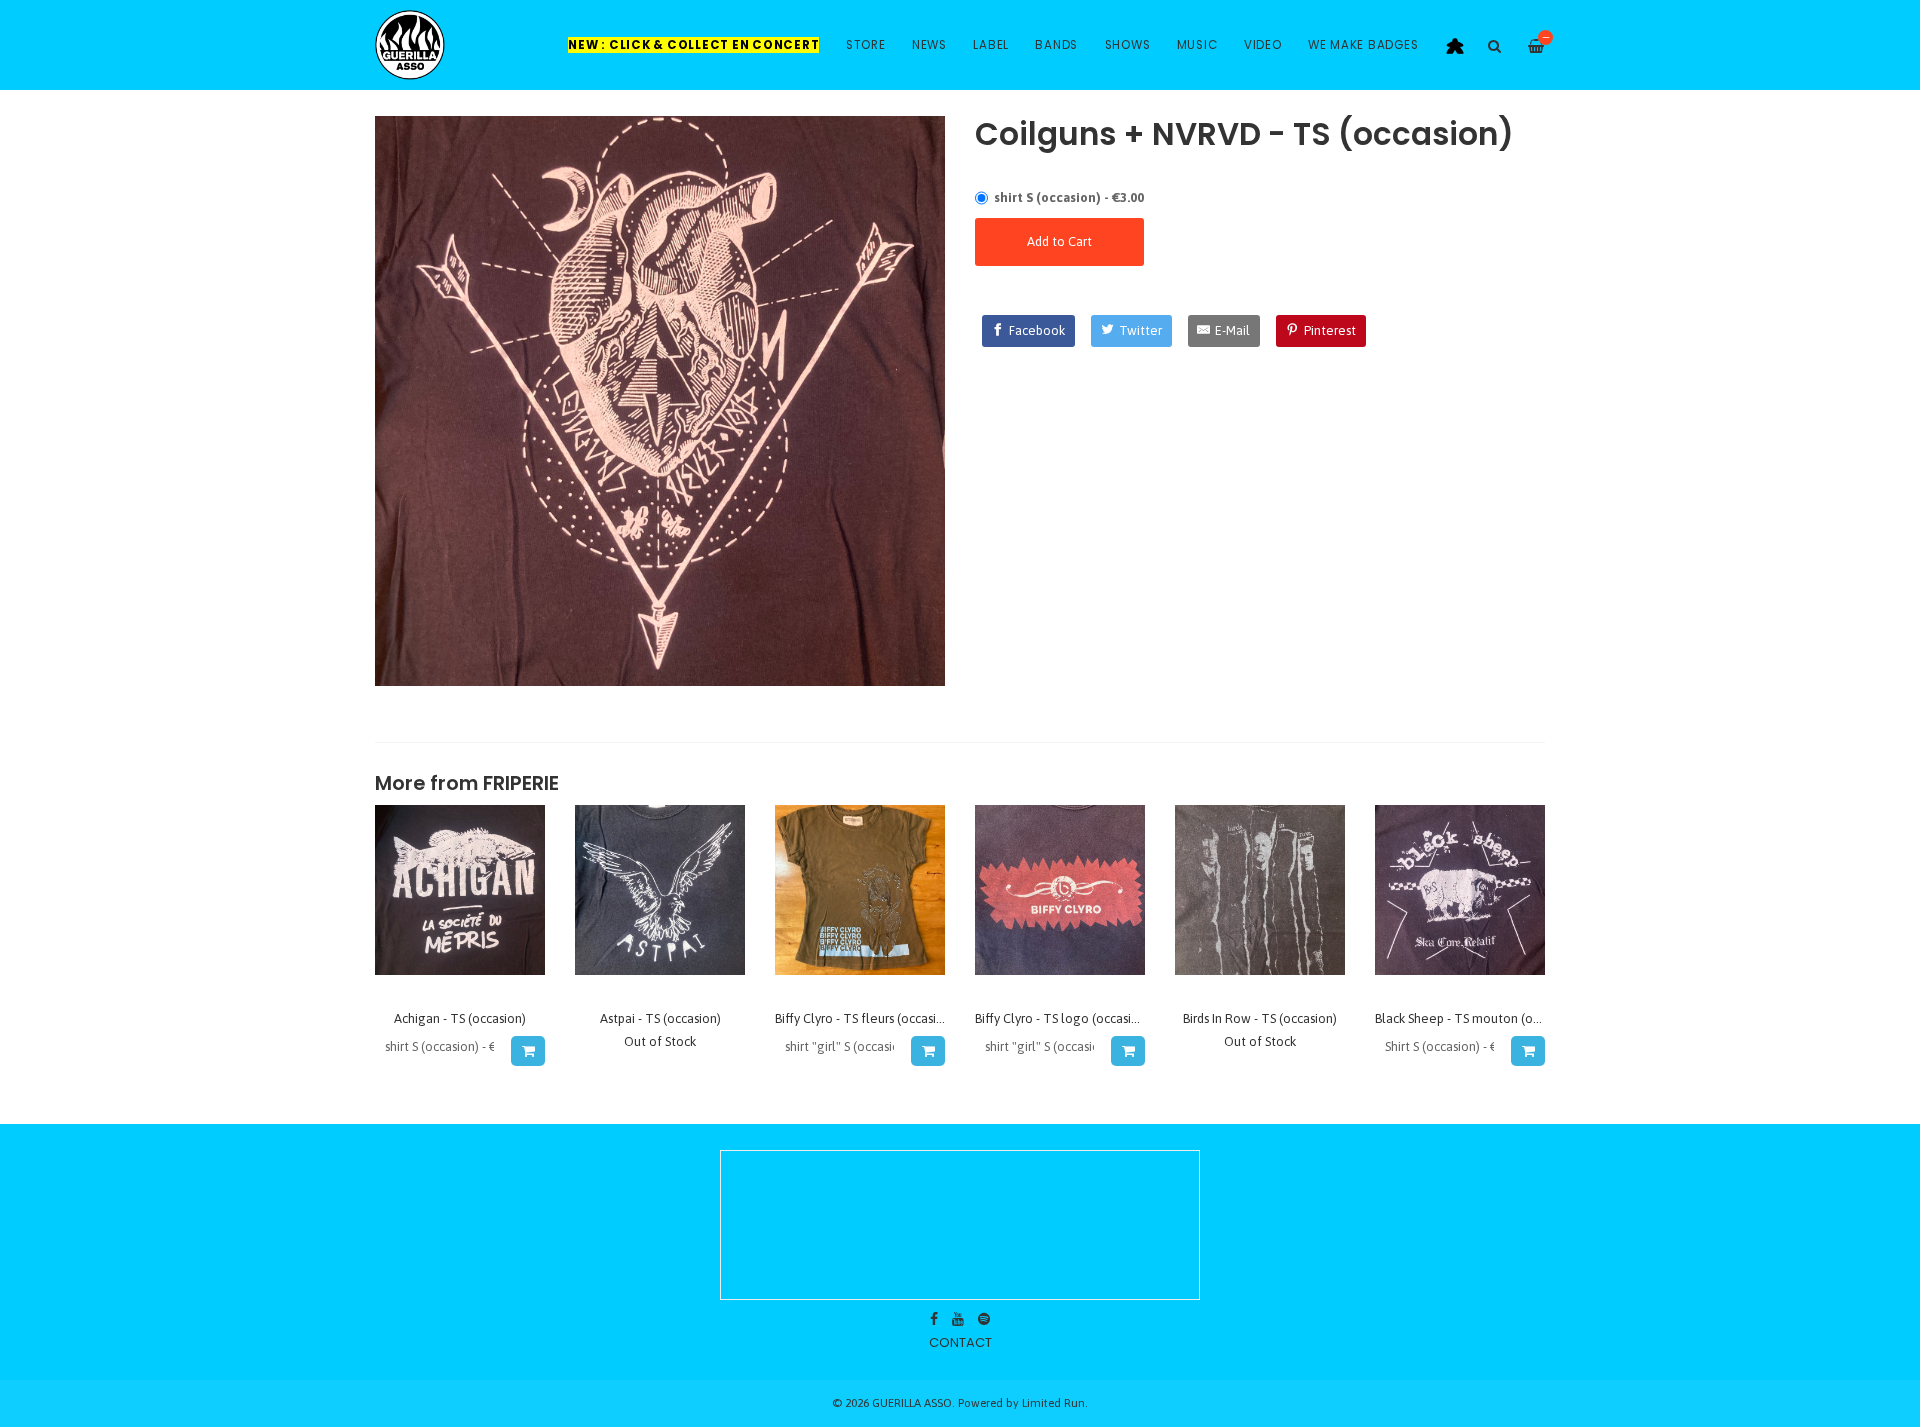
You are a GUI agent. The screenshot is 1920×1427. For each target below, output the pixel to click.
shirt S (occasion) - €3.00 (1069, 197)
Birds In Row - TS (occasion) (1260, 1018)
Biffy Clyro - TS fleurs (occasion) (865, 1018)
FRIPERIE (521, 783)
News (929, 45)
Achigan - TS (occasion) (460, 1018)
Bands (1056, 45)
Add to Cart (1059, 241)
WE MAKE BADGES (1363, 45)
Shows (1128, 45)
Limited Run (1053, 1402)
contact (960, 1342)
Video (1263, 45)
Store (866, 45)
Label (991, 45)
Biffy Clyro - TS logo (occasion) (1062, 1018)
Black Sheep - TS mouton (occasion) (1477, 1018)
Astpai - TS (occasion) (660, 1018)
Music (1197, 45)
